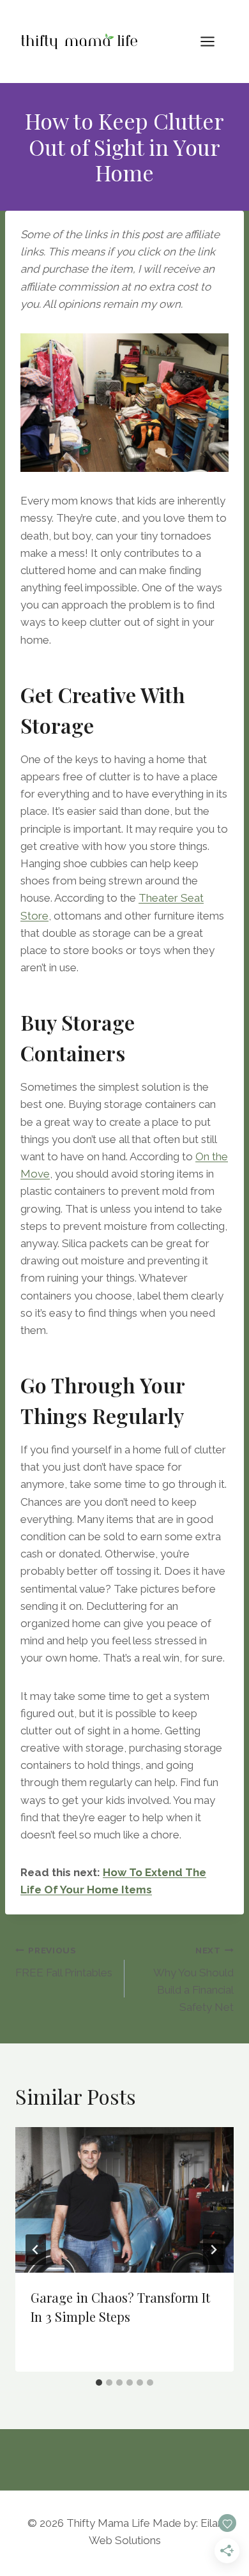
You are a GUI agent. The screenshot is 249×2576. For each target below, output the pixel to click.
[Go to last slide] (36, 2250)
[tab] (99, 2383)
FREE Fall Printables (64, 1962)
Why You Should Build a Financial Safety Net (193, 1979)
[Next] (213, 2250)
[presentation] (124, 2200)
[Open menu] (214, 41)
